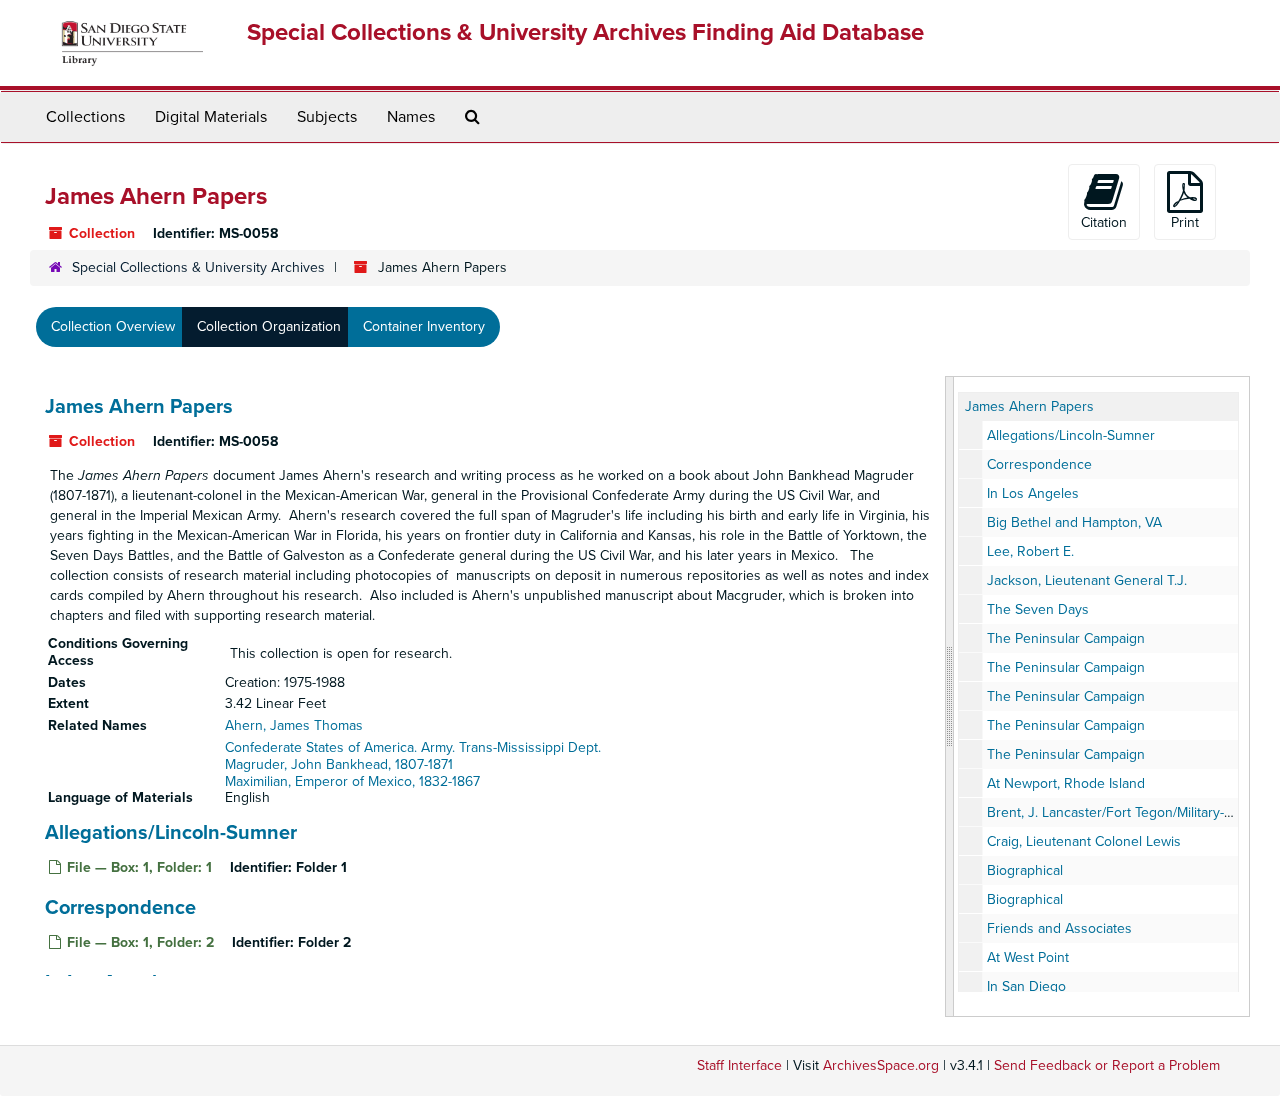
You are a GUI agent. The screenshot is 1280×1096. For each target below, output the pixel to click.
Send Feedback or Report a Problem (1107, 1065)
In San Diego (1026, 986)
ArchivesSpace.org (881, 1065)
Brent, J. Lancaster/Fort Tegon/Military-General (1130, 812)
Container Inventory (424, 326)
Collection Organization (269, 326)
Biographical (1025, 870)
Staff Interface (739, 1065)
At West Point (1028, 957)
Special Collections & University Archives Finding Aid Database (585, 32)
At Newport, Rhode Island (1066, 783)
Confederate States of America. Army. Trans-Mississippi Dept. (413, 747)
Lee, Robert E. (1030, 551)
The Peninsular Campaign (1066, 638)
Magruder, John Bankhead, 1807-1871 (339, 764)
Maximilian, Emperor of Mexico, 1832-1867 (352, 781)
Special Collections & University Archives (198, 267)
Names (411, 117)
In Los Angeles (1033, 493)
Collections (85, 117)
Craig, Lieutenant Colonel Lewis (1084, 841)
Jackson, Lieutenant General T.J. (1087, 580)
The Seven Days (1038, 609)
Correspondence (120, 908)
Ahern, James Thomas (294, 725)
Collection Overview (113, 326)
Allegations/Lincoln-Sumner (171, 833)
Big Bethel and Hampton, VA (1074, 522)
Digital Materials (211, 117)
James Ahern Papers (139, 407)
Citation (1104, 222)
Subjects (327, 117)
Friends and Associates (1059, 928)
